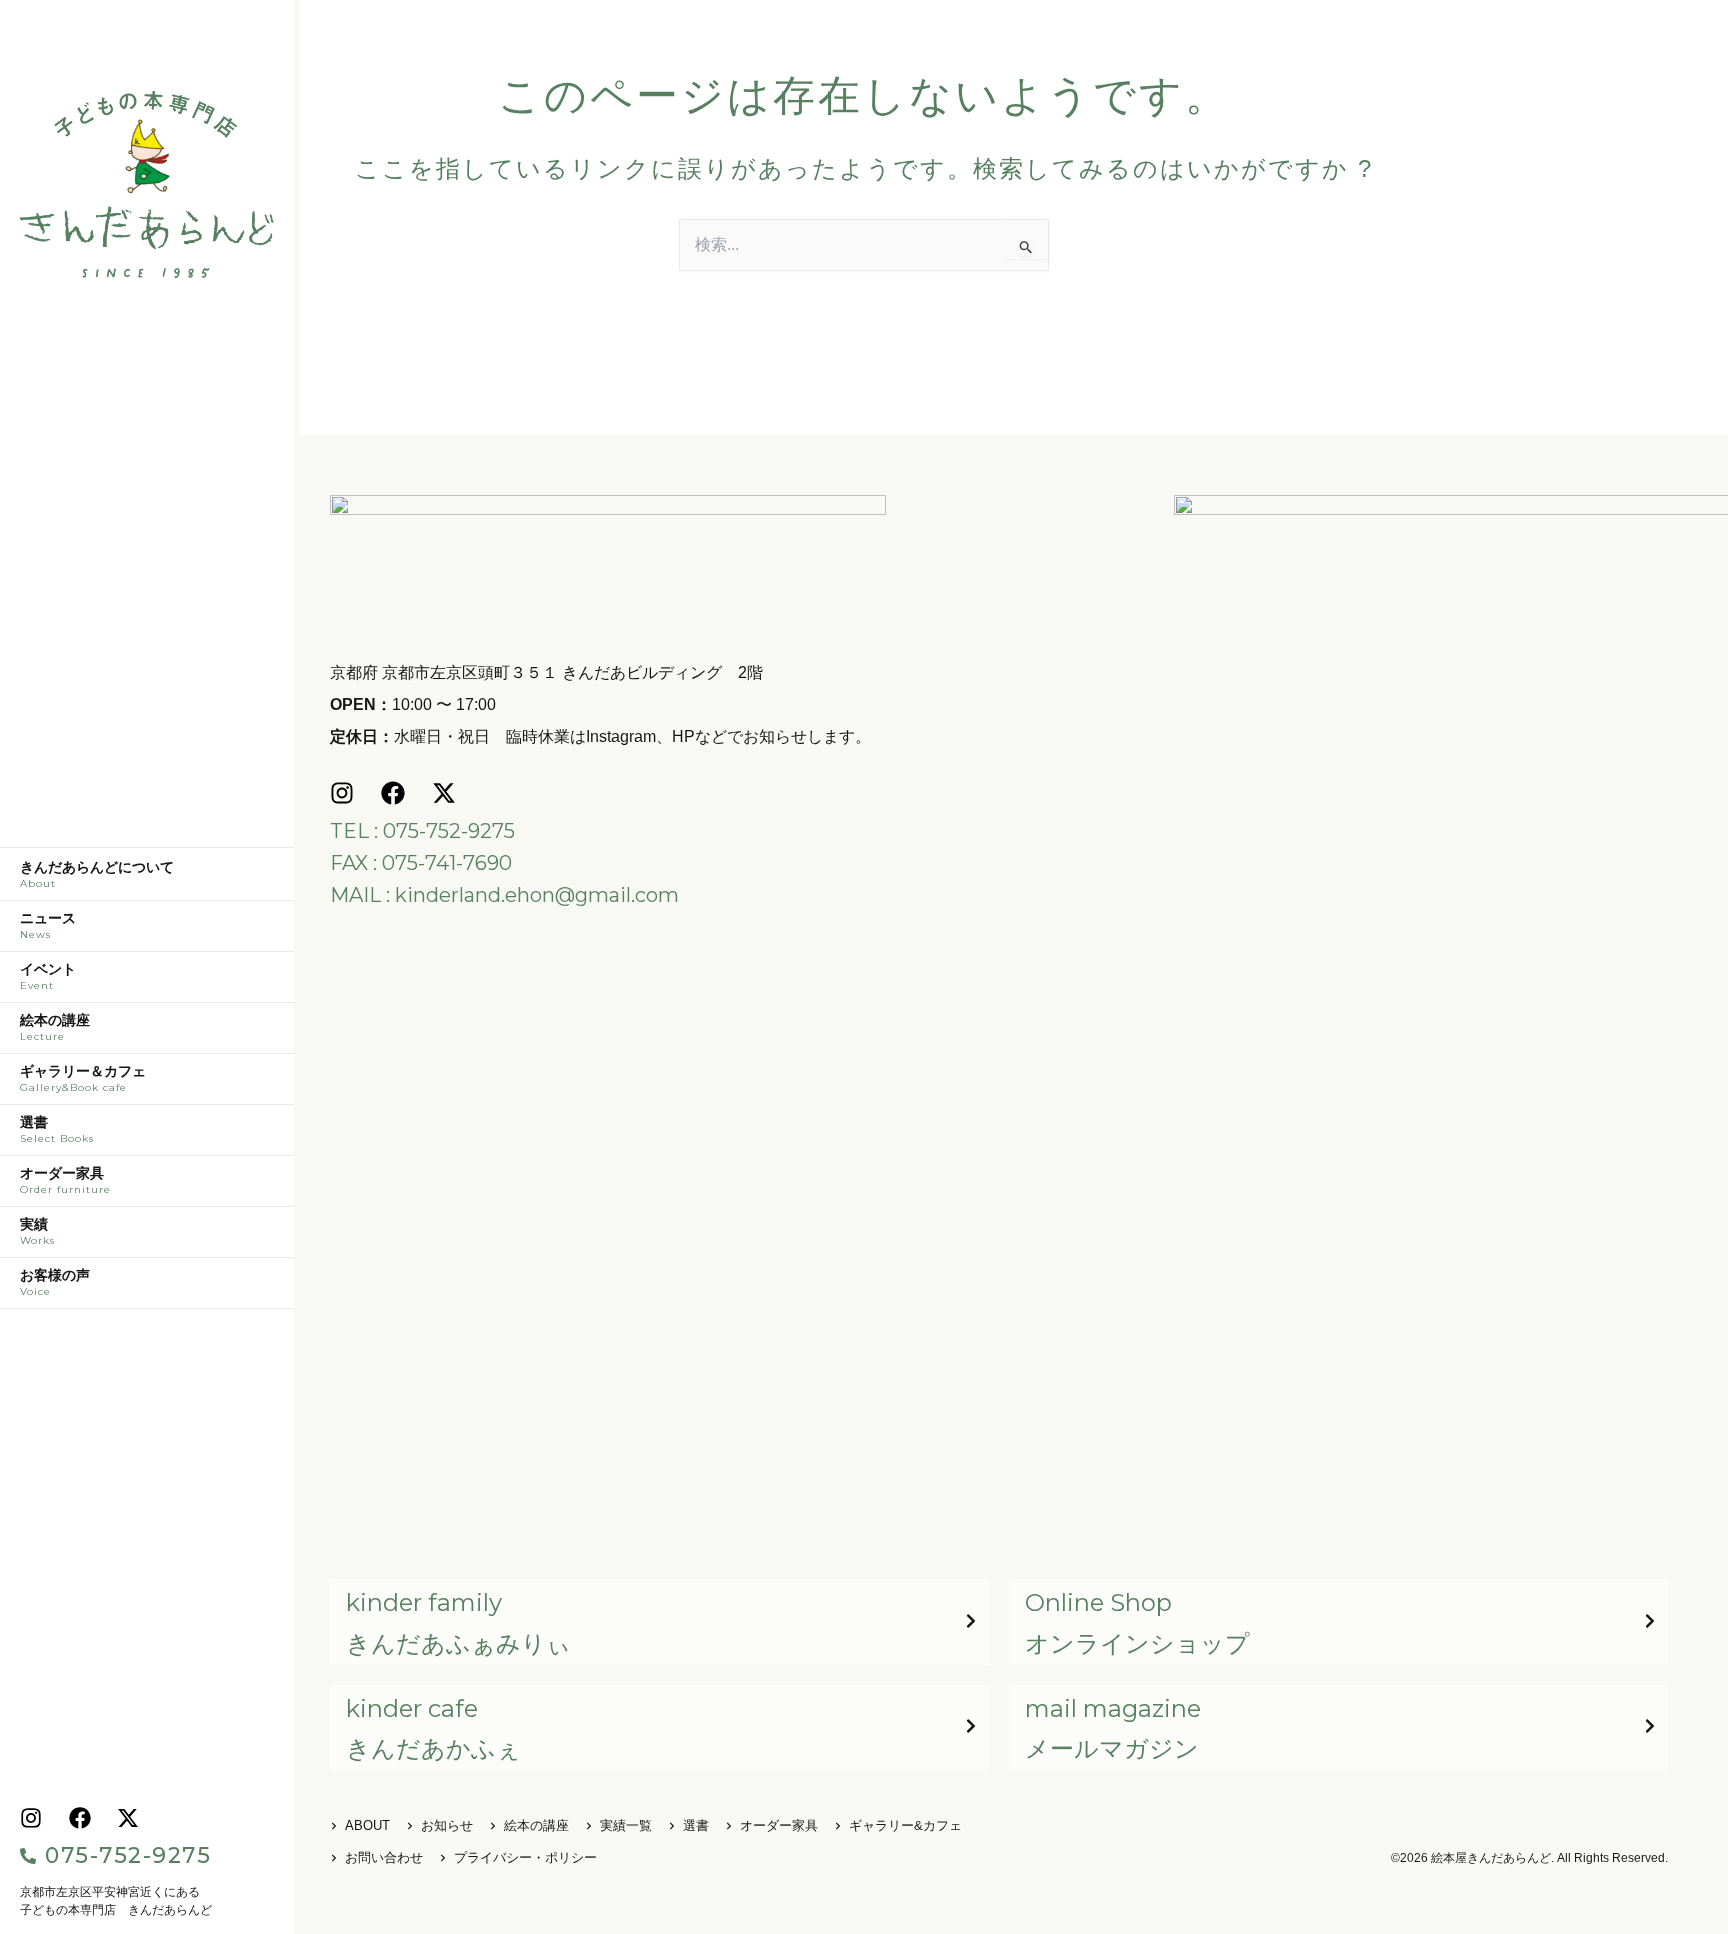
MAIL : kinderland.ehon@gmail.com (504, 895)
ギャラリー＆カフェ (83, 1079)
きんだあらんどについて (97, 875)
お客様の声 (55, 1283)
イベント (48, 977)
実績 (37, 1232)
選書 (57, 1130)
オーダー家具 (65, 1181)
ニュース (48, 926)
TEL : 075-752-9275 (422, 831)
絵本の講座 (55, 1028)
